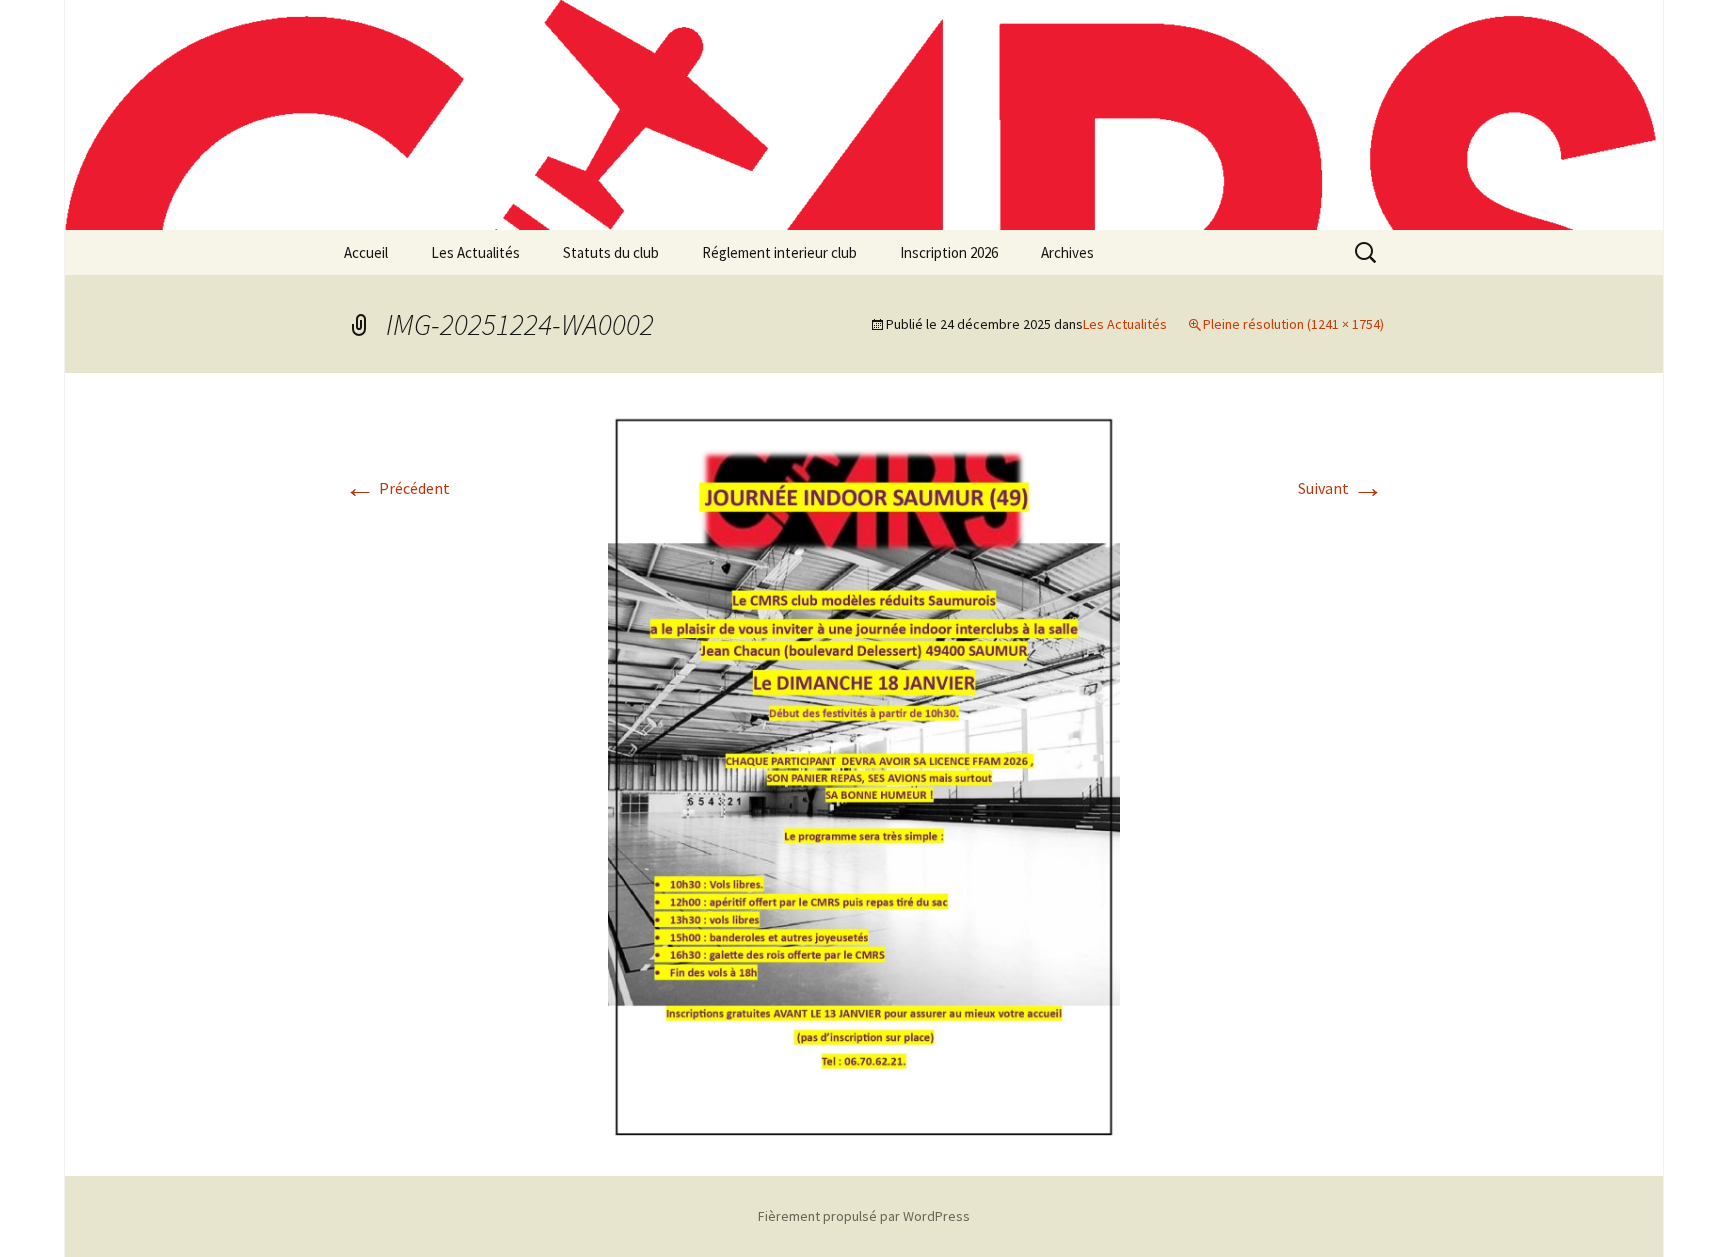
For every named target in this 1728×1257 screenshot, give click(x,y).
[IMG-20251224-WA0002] (864, 773)
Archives (1067, 252)
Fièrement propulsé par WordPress (864, 1216)
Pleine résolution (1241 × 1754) (1293, 324)
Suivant (1341, 488)
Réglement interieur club (779, 252)
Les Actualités (475, 252)
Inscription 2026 (949, 252)
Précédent (397, 488)
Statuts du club (611, 252)
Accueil (366, 252)
